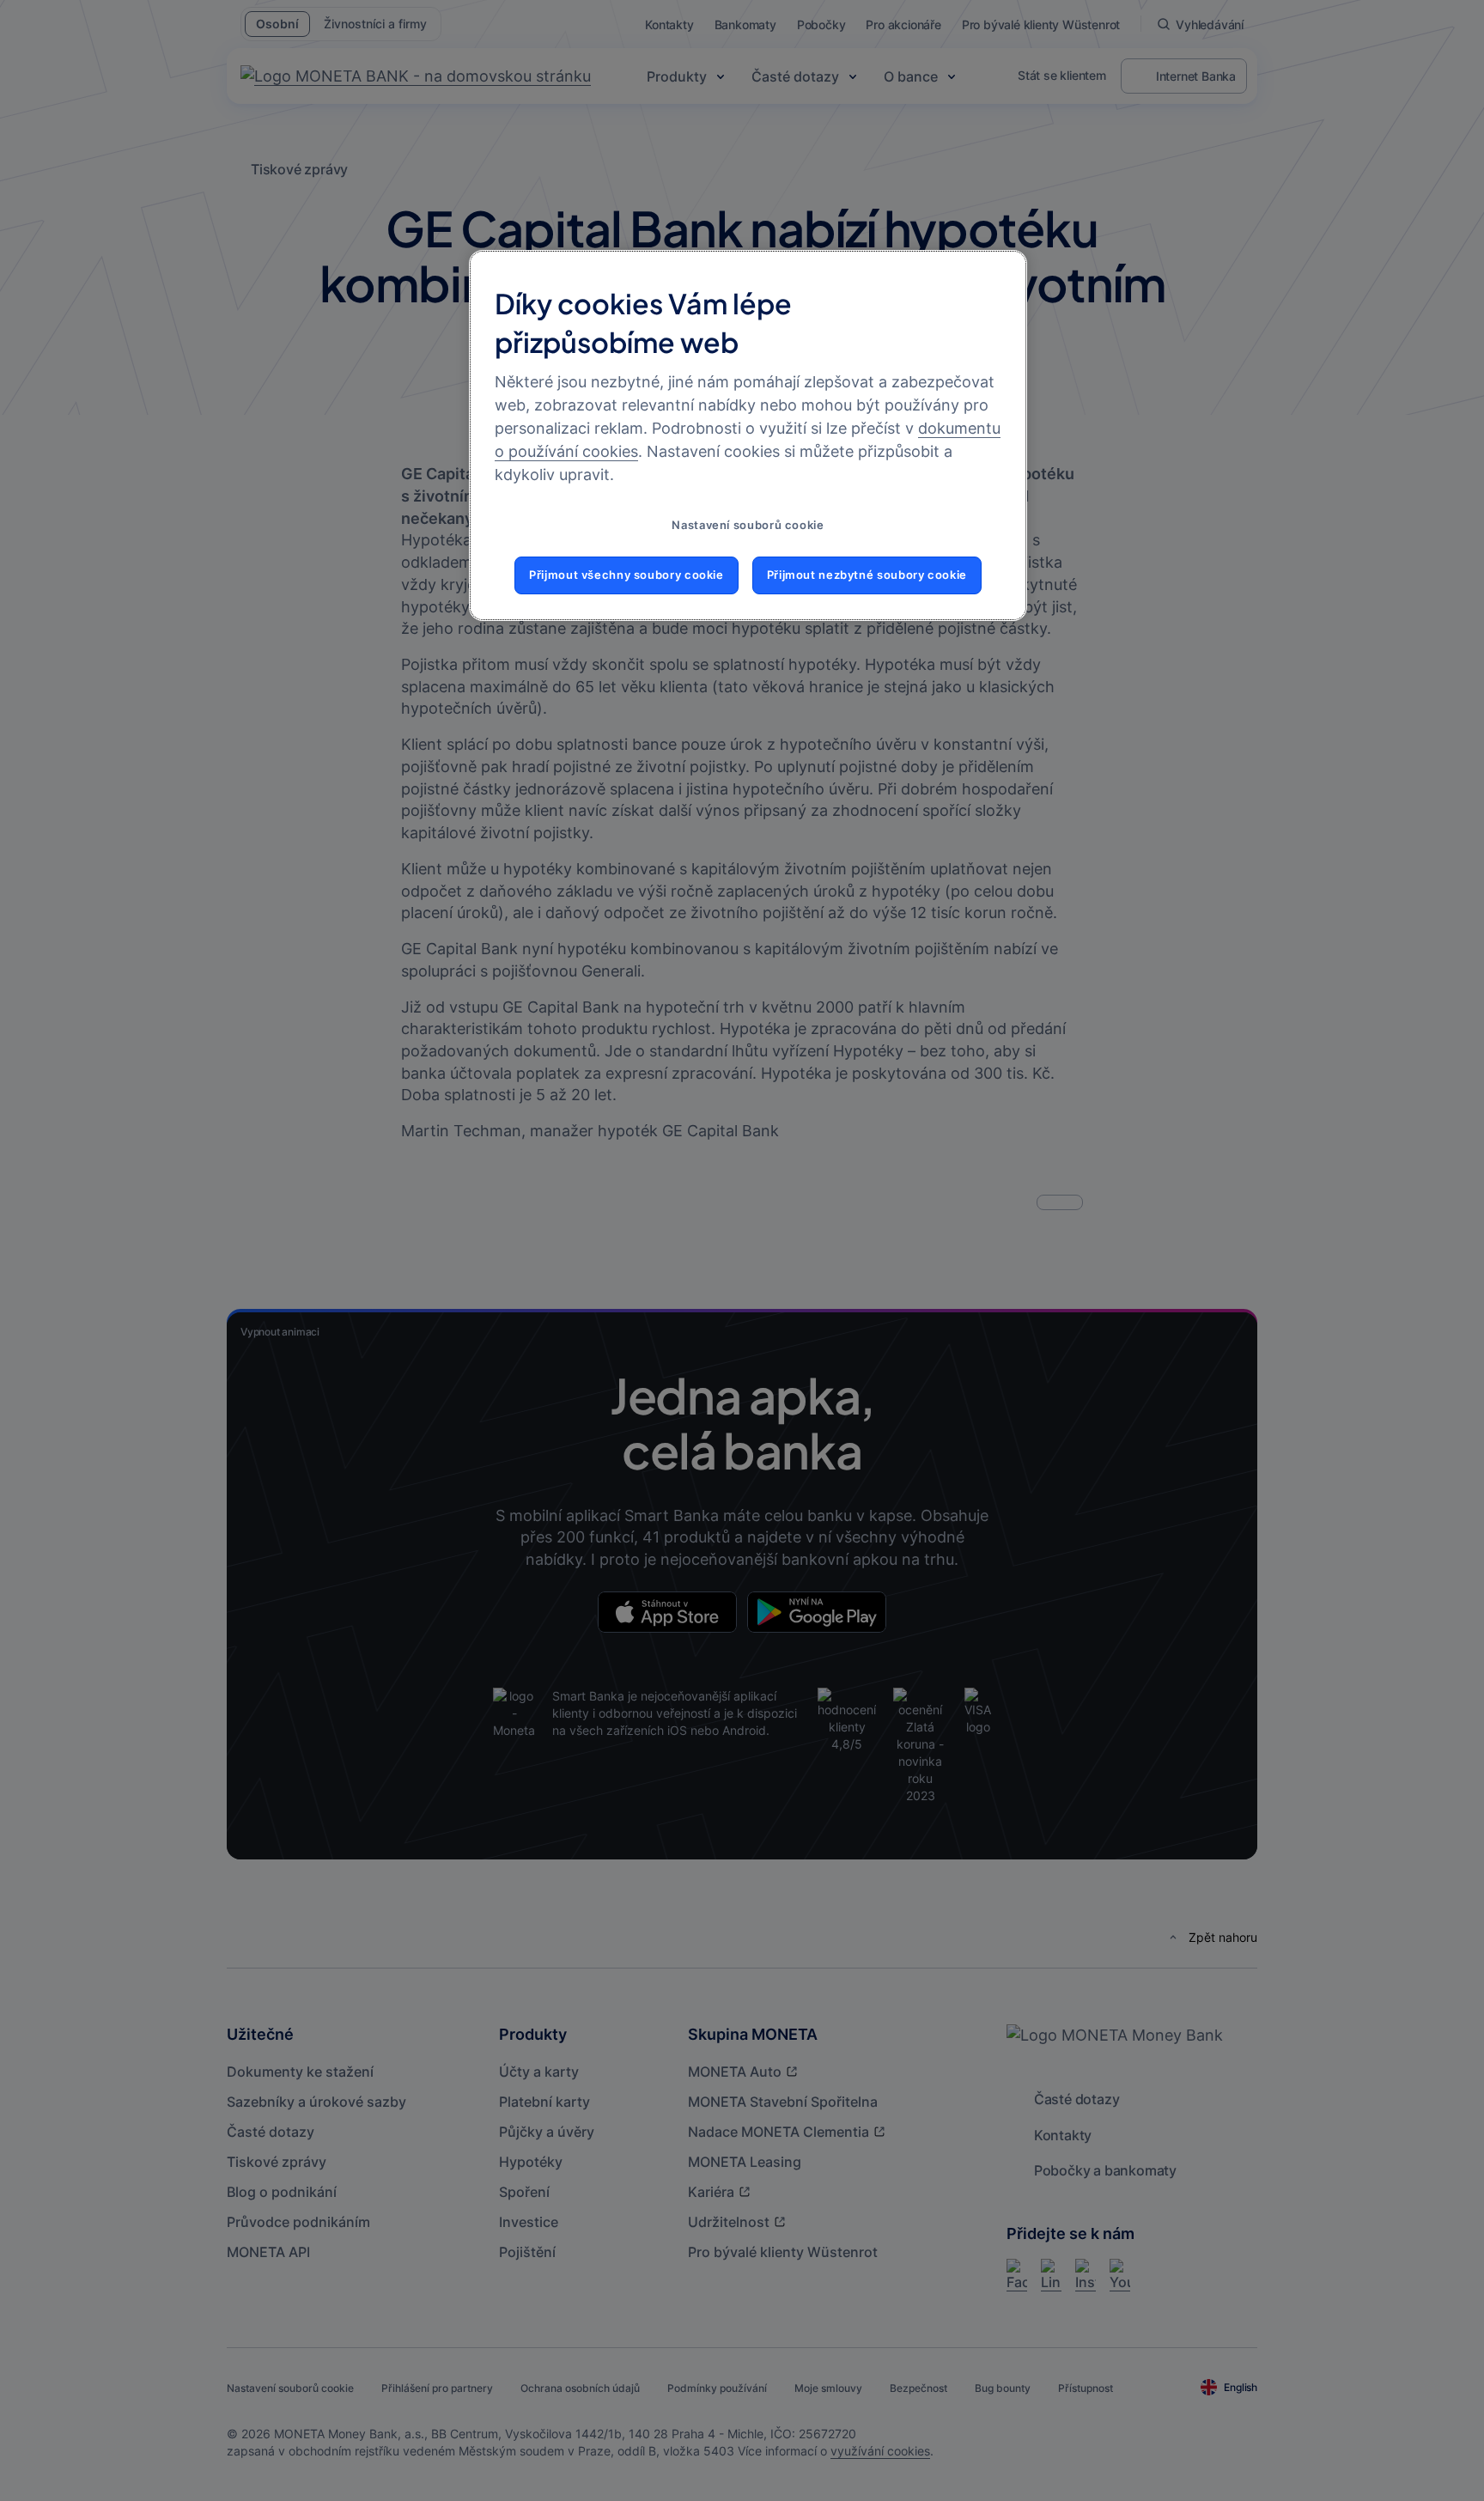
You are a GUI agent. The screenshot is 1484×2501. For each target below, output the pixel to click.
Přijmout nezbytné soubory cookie (867, 575)
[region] (748, 435)
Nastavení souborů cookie (748, 525)
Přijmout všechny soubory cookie (626, 575)
